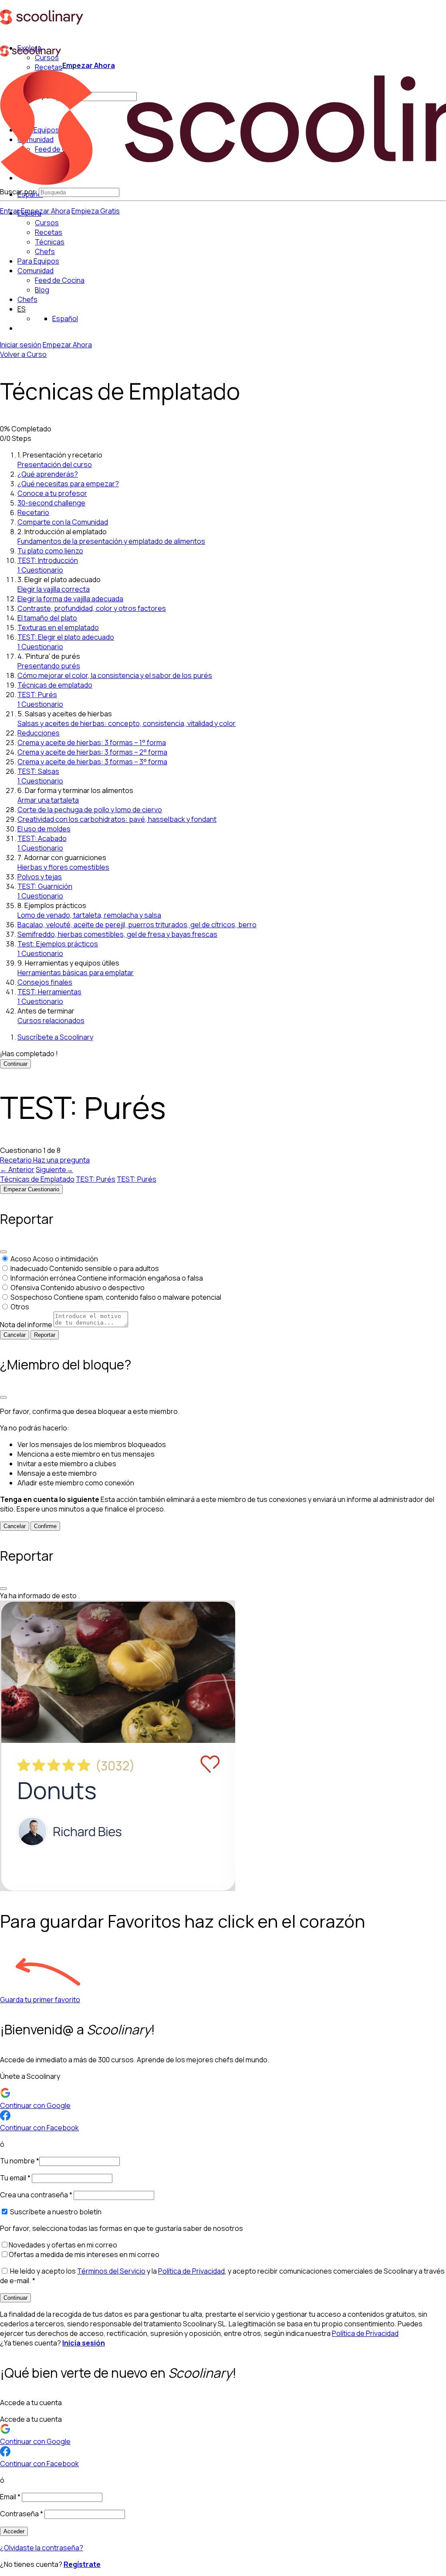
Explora (29, 213)
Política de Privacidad (191, 2271)
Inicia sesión (84, 2343)
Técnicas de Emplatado (37, 1179)
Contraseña (22, 2514)
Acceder (14, 2531)
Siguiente (54, 1169)
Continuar (15, 1064)
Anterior (17, 1169)
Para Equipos (38, 261)
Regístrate (82, 2564)
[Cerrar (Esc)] (3, 1252)
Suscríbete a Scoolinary (55, 1037)
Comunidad (35, 271)
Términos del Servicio (111, 2271)
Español (65, 319)
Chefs (27, 299)
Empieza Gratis (96, 211)
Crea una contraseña (36, 2195)
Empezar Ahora (46, 211)
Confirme (45, 1526)
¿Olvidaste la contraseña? (42, 2548)
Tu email (15, 2178)
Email (10, 2497)
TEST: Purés (96, 1179)
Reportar (45, 1335)
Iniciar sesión (21, 345)
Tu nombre (20, 2161)
